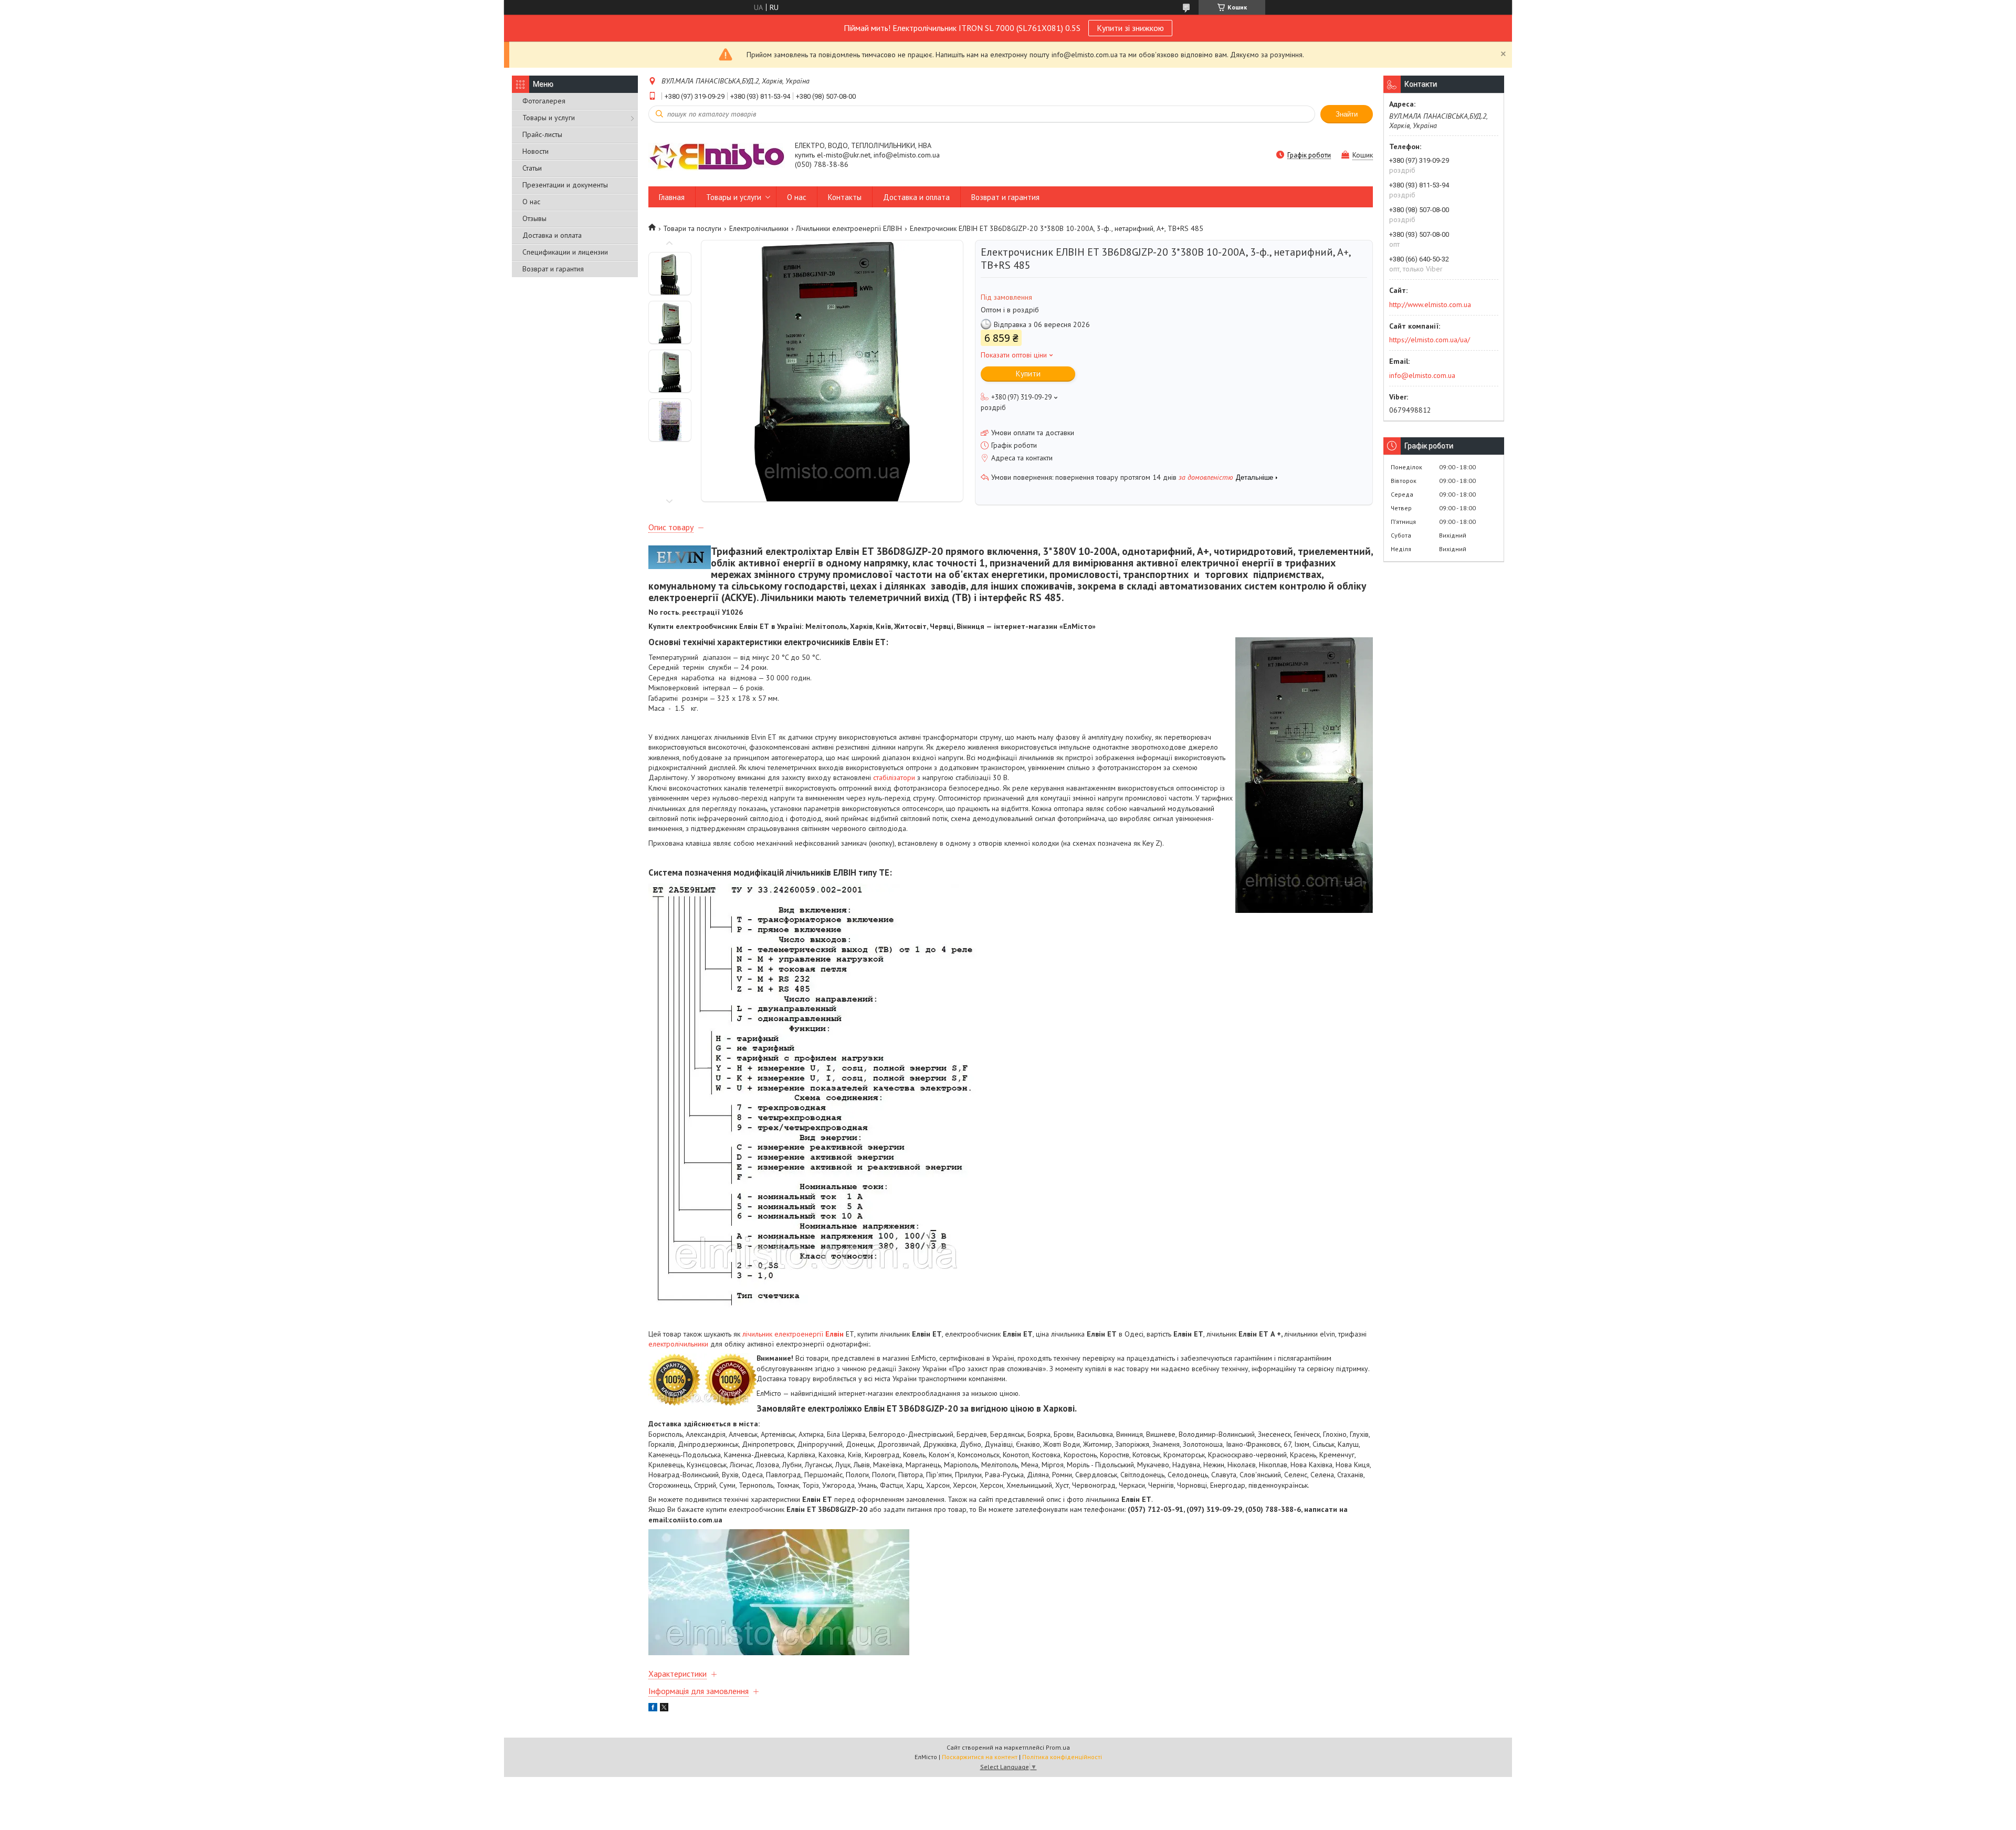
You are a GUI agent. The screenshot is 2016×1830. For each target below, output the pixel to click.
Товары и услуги (549, 118)
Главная (672, 197)
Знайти (1347, 114)
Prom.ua (1058, 1747)
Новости (535, 151)
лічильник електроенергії (793, 1334)
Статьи (532, 168)
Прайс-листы (542, 134)
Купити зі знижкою (1130, 28)
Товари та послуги (692, 228)
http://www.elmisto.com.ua (1430, 304)
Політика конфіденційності (1062, 1757)
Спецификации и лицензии (565, 252)
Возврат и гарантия (553, 269)
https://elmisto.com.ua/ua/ (1430, 340)
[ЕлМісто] (717, 156)
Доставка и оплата (552, 235)
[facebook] (653, 1709)
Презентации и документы (565, 185)
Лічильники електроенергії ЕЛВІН (849, 228)
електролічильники (678, 1344)
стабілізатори (894, 777)
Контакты (845, 197)
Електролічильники (759, 228)
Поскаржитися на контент (980, 1757)
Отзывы (534, 218)
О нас (531, 202)
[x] (664, 1709)
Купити (1028, 374)
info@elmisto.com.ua (1422, 375)
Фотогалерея (544, 101)
